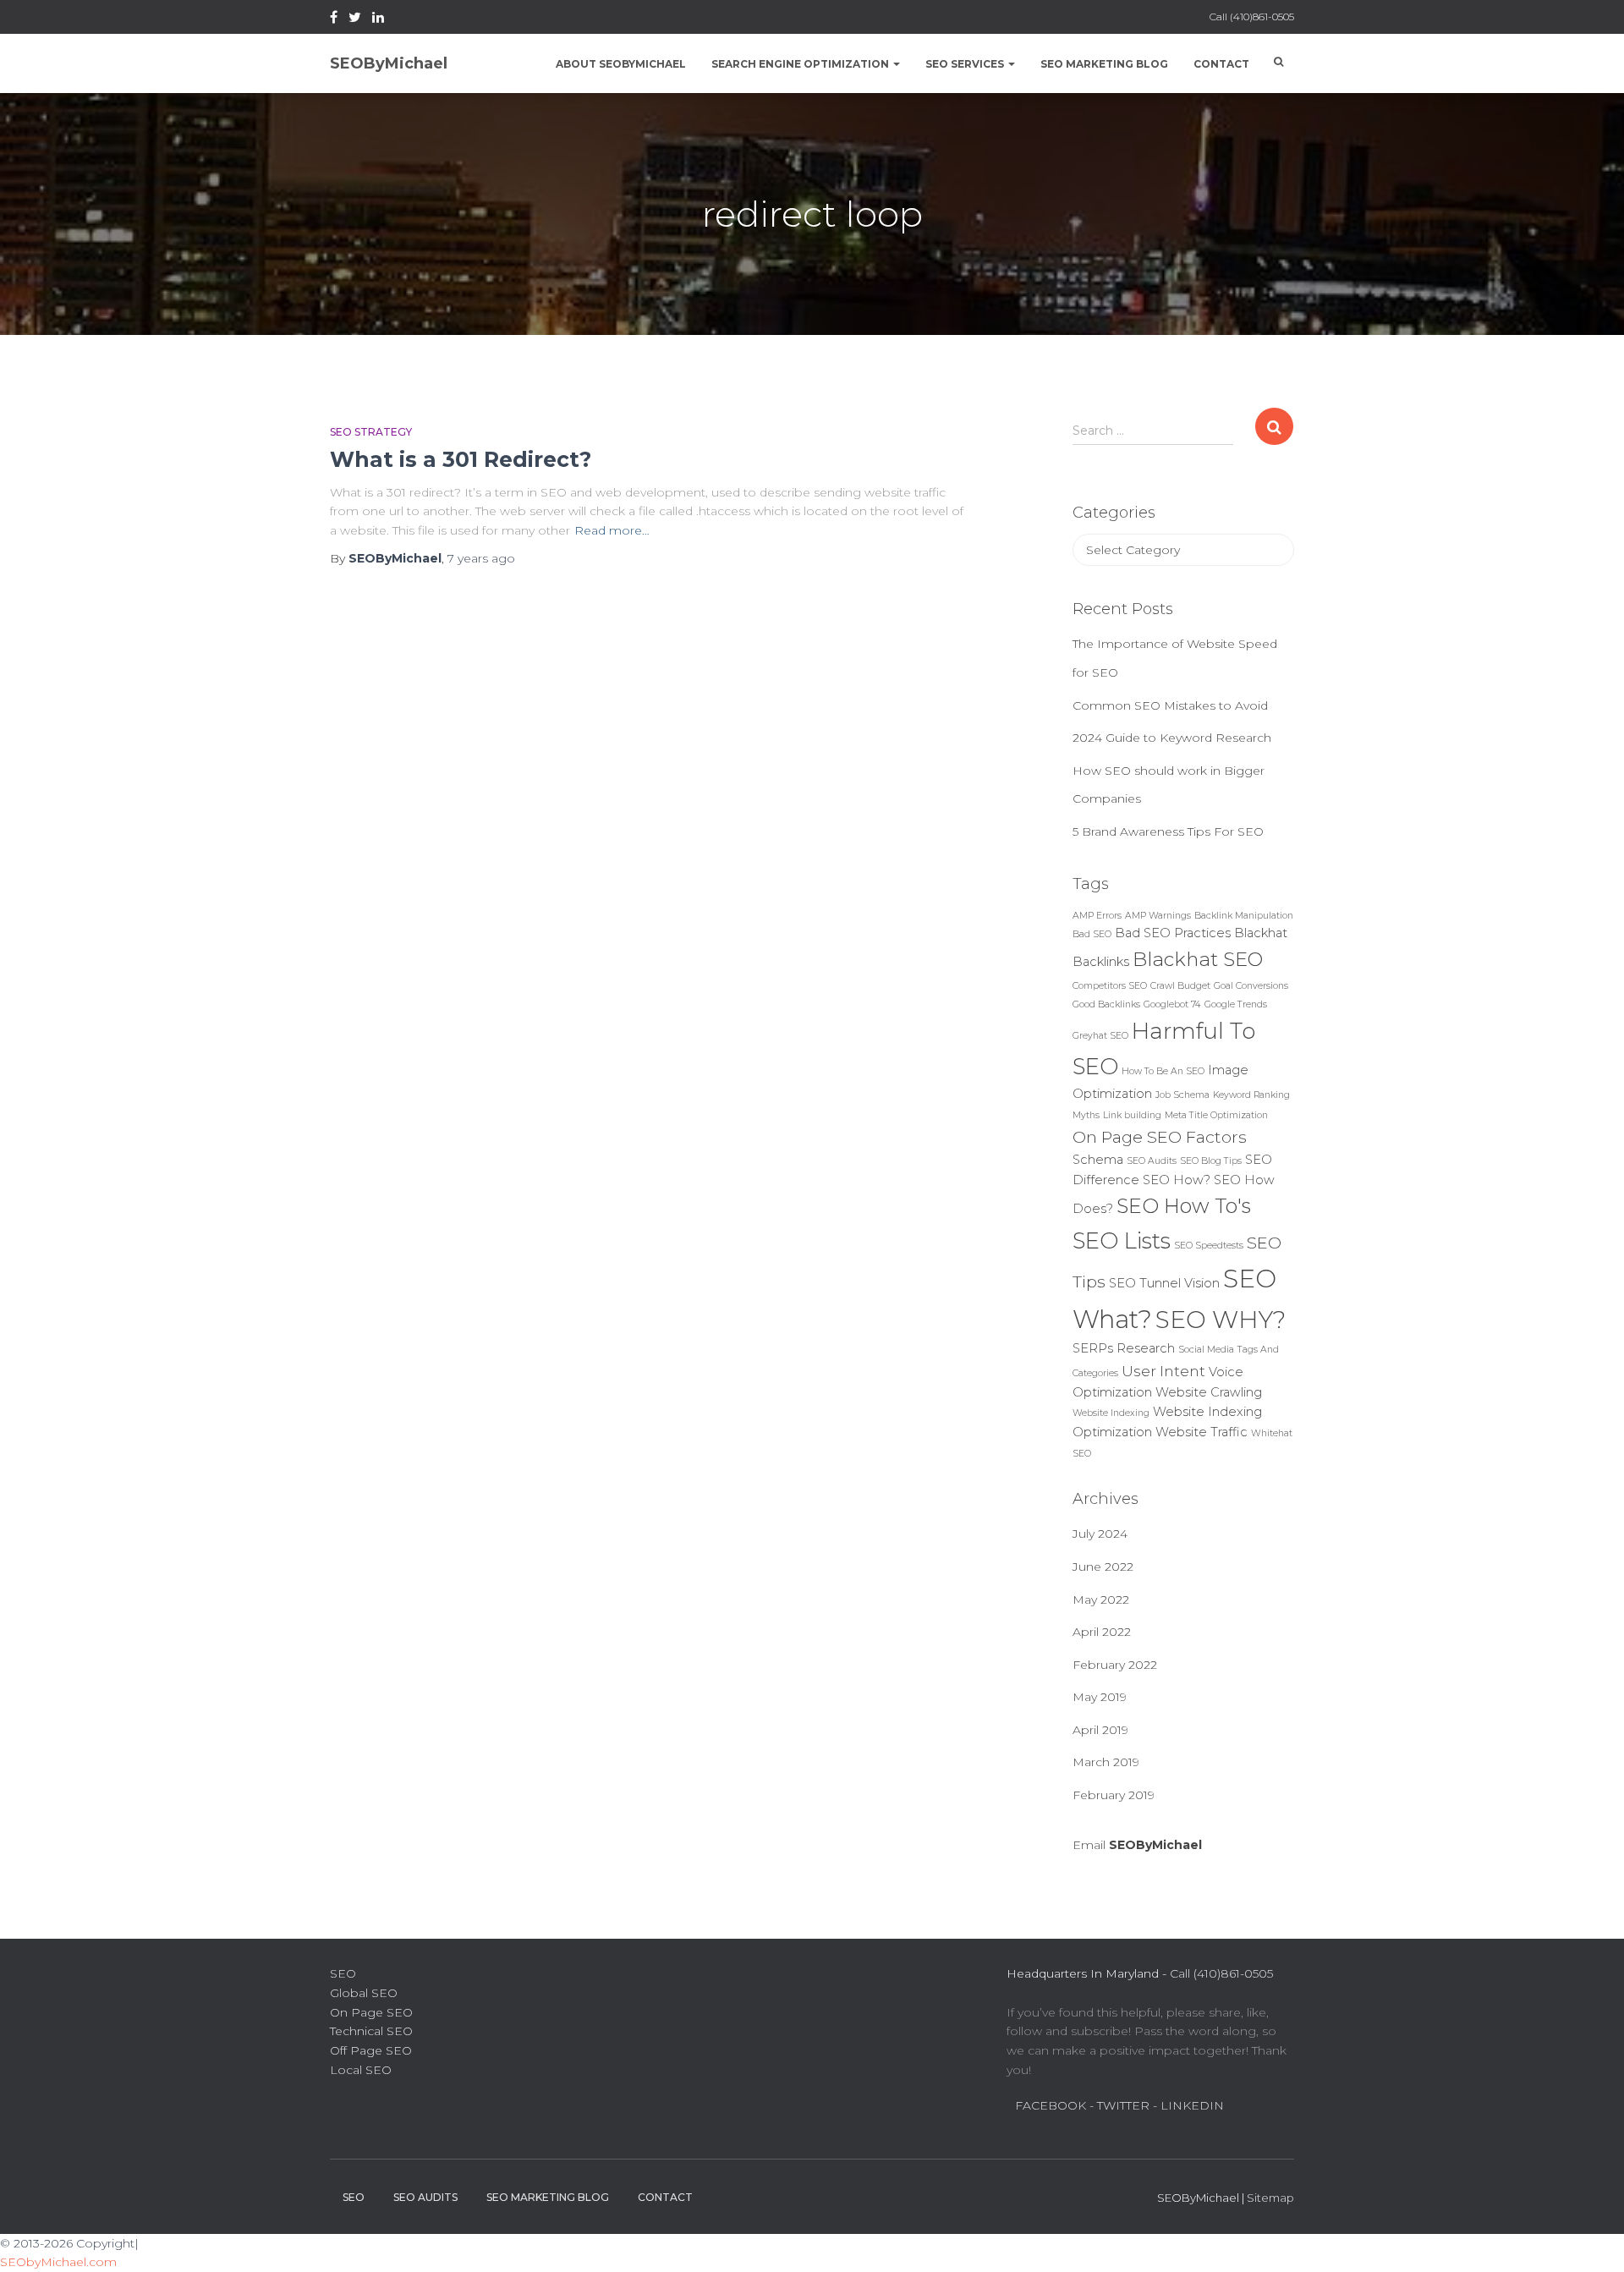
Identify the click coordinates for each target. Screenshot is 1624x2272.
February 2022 (1115, 1665)
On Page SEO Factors (1160, 1137)
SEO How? (1177, 1180)
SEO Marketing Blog (1104, 64)
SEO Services (966, 64)
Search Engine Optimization (801, 64)
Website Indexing (1111, 1413)
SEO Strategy (371, 432)
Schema (1098, 1160)
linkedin (378, 19)
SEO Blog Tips (1211, 1161)
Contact (1221, 64)
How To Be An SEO (1163, 1071)
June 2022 (1103, 1567)
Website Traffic (1202, 1432)
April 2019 (1100, 1730)
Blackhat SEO (1198, 959)
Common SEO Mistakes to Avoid (1170, 705)
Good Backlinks (1106, 1004)
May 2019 (1100, 1697)
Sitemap (1270, 2198)
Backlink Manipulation (1244, 916)
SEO (343, 1973)
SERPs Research (1124, 1348)
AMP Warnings (1158, 916)
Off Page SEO (371, 2050)
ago (481, 558)
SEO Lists (1122, 1241)
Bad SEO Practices (1173, 933)
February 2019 (1114, 1795)
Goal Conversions (1251, 986)
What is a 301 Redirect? (461, 459)
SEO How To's (1184, 1206)
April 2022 (1102, 1632)
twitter (355, 19)
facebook (334, 19)
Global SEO (364, 1993)
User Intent (1163, 1371)
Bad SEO (1092, 934)
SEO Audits (1152, 1161)
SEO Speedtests (1209, 1246)
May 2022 (1101, 1600)
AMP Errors (1097, 916)
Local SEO (361, 2070)
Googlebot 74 (1172, 1004)
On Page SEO (371, 2012)
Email (1137, 1845)
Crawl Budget (1180, 986)
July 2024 (1100, 1534)
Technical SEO (371, 2031)
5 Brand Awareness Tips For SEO (1168, 831)
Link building (1132, 1115)
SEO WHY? (1221, 1319)
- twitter (1119, 2105)
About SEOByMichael (621, 64)
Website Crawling (1209, 1392)
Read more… (612, 530)
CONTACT (665, 2197)
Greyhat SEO (1100, 1036)
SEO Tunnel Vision (1164, 1283)
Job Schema (1182, 1095)
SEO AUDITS (425, 2197)
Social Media (1206, 1350)
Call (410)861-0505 (1221, 1973)
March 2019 (1106, 1762)
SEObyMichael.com (58, 2262)
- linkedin (1188, 2105)
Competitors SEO (1110, 986)
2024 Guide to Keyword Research (1172, 738)
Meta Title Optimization (1216, 1115)
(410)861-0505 (1262, 16)
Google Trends (1236, 1004)
